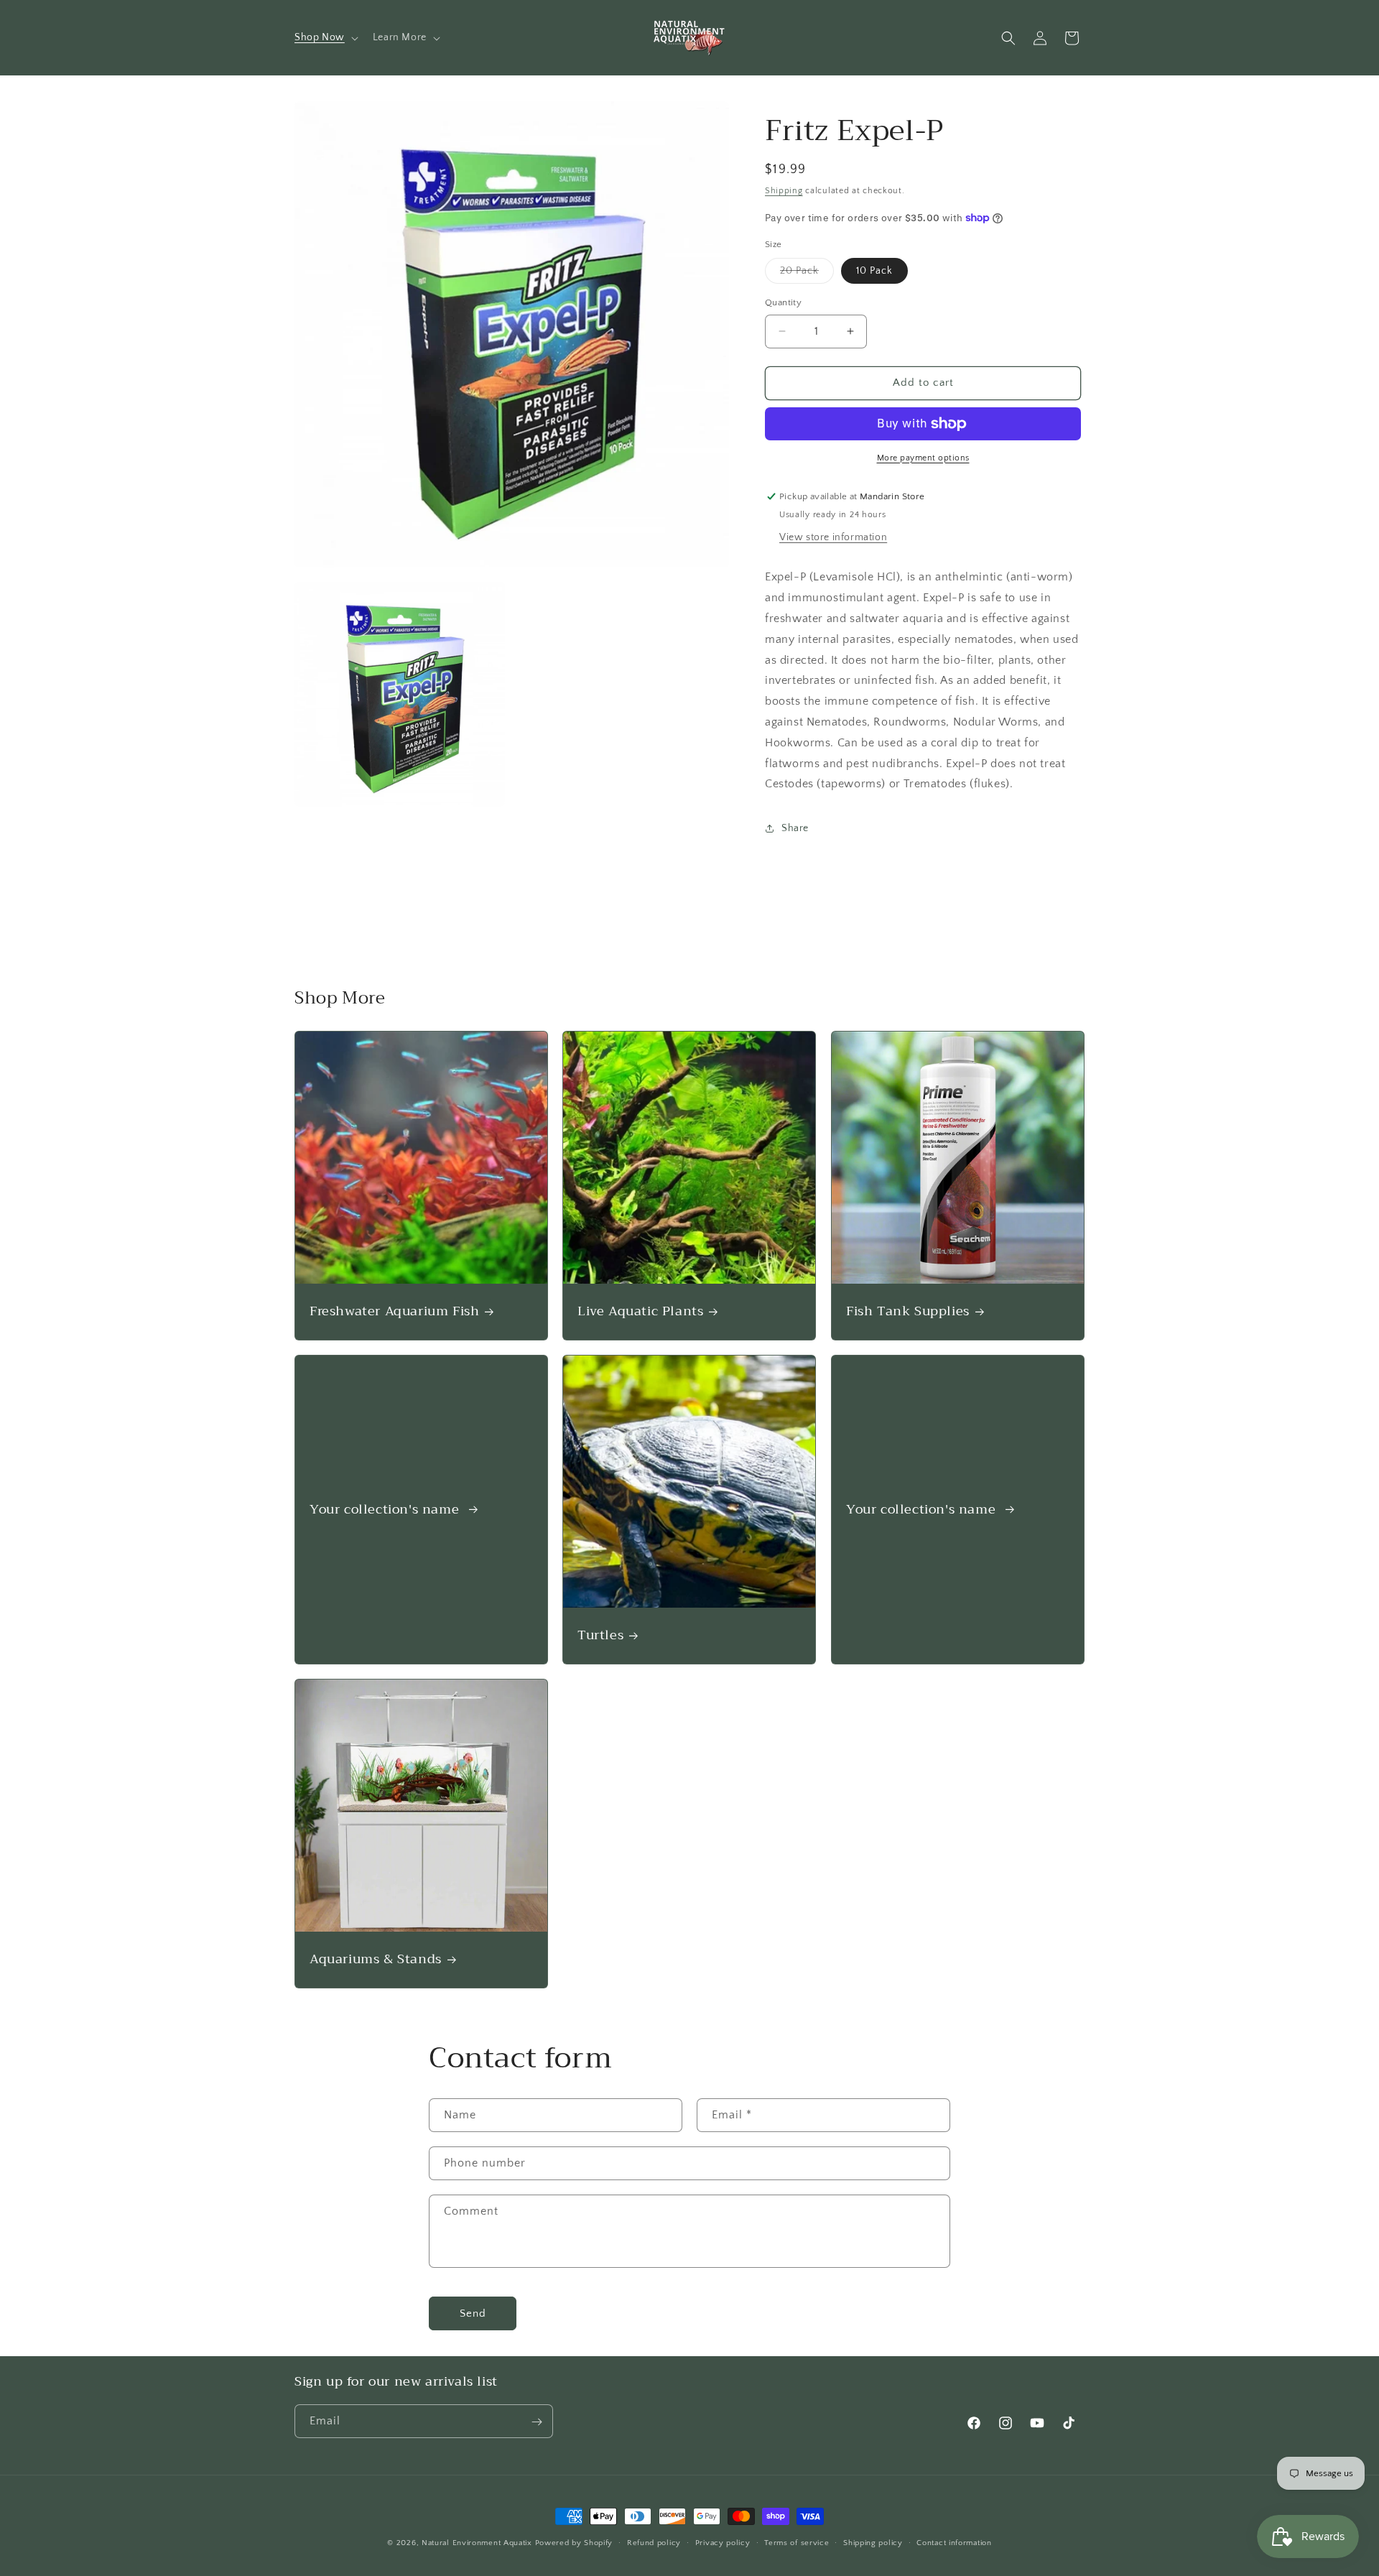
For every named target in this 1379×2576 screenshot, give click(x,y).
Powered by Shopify (574, 2543)
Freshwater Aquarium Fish (394, 1312)
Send (473, 2313)
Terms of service (797, 2543)
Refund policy (654, 2543)
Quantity (783, 302)
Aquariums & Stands (376, 1959)
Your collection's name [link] (386, 1510)
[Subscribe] (537, 2422)
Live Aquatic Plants (640, 1312)
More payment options (923, 458)
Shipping (784, 191)
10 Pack (874, 271)
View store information (833, 537)
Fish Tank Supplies (908, 1312)
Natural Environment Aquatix (477, 2543)
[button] (325, 37)
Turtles (600, 1635)
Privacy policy (723, 2543)
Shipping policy (873, 2543)
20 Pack (807, 274)
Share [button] (795, 828)
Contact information (954, 2543)
